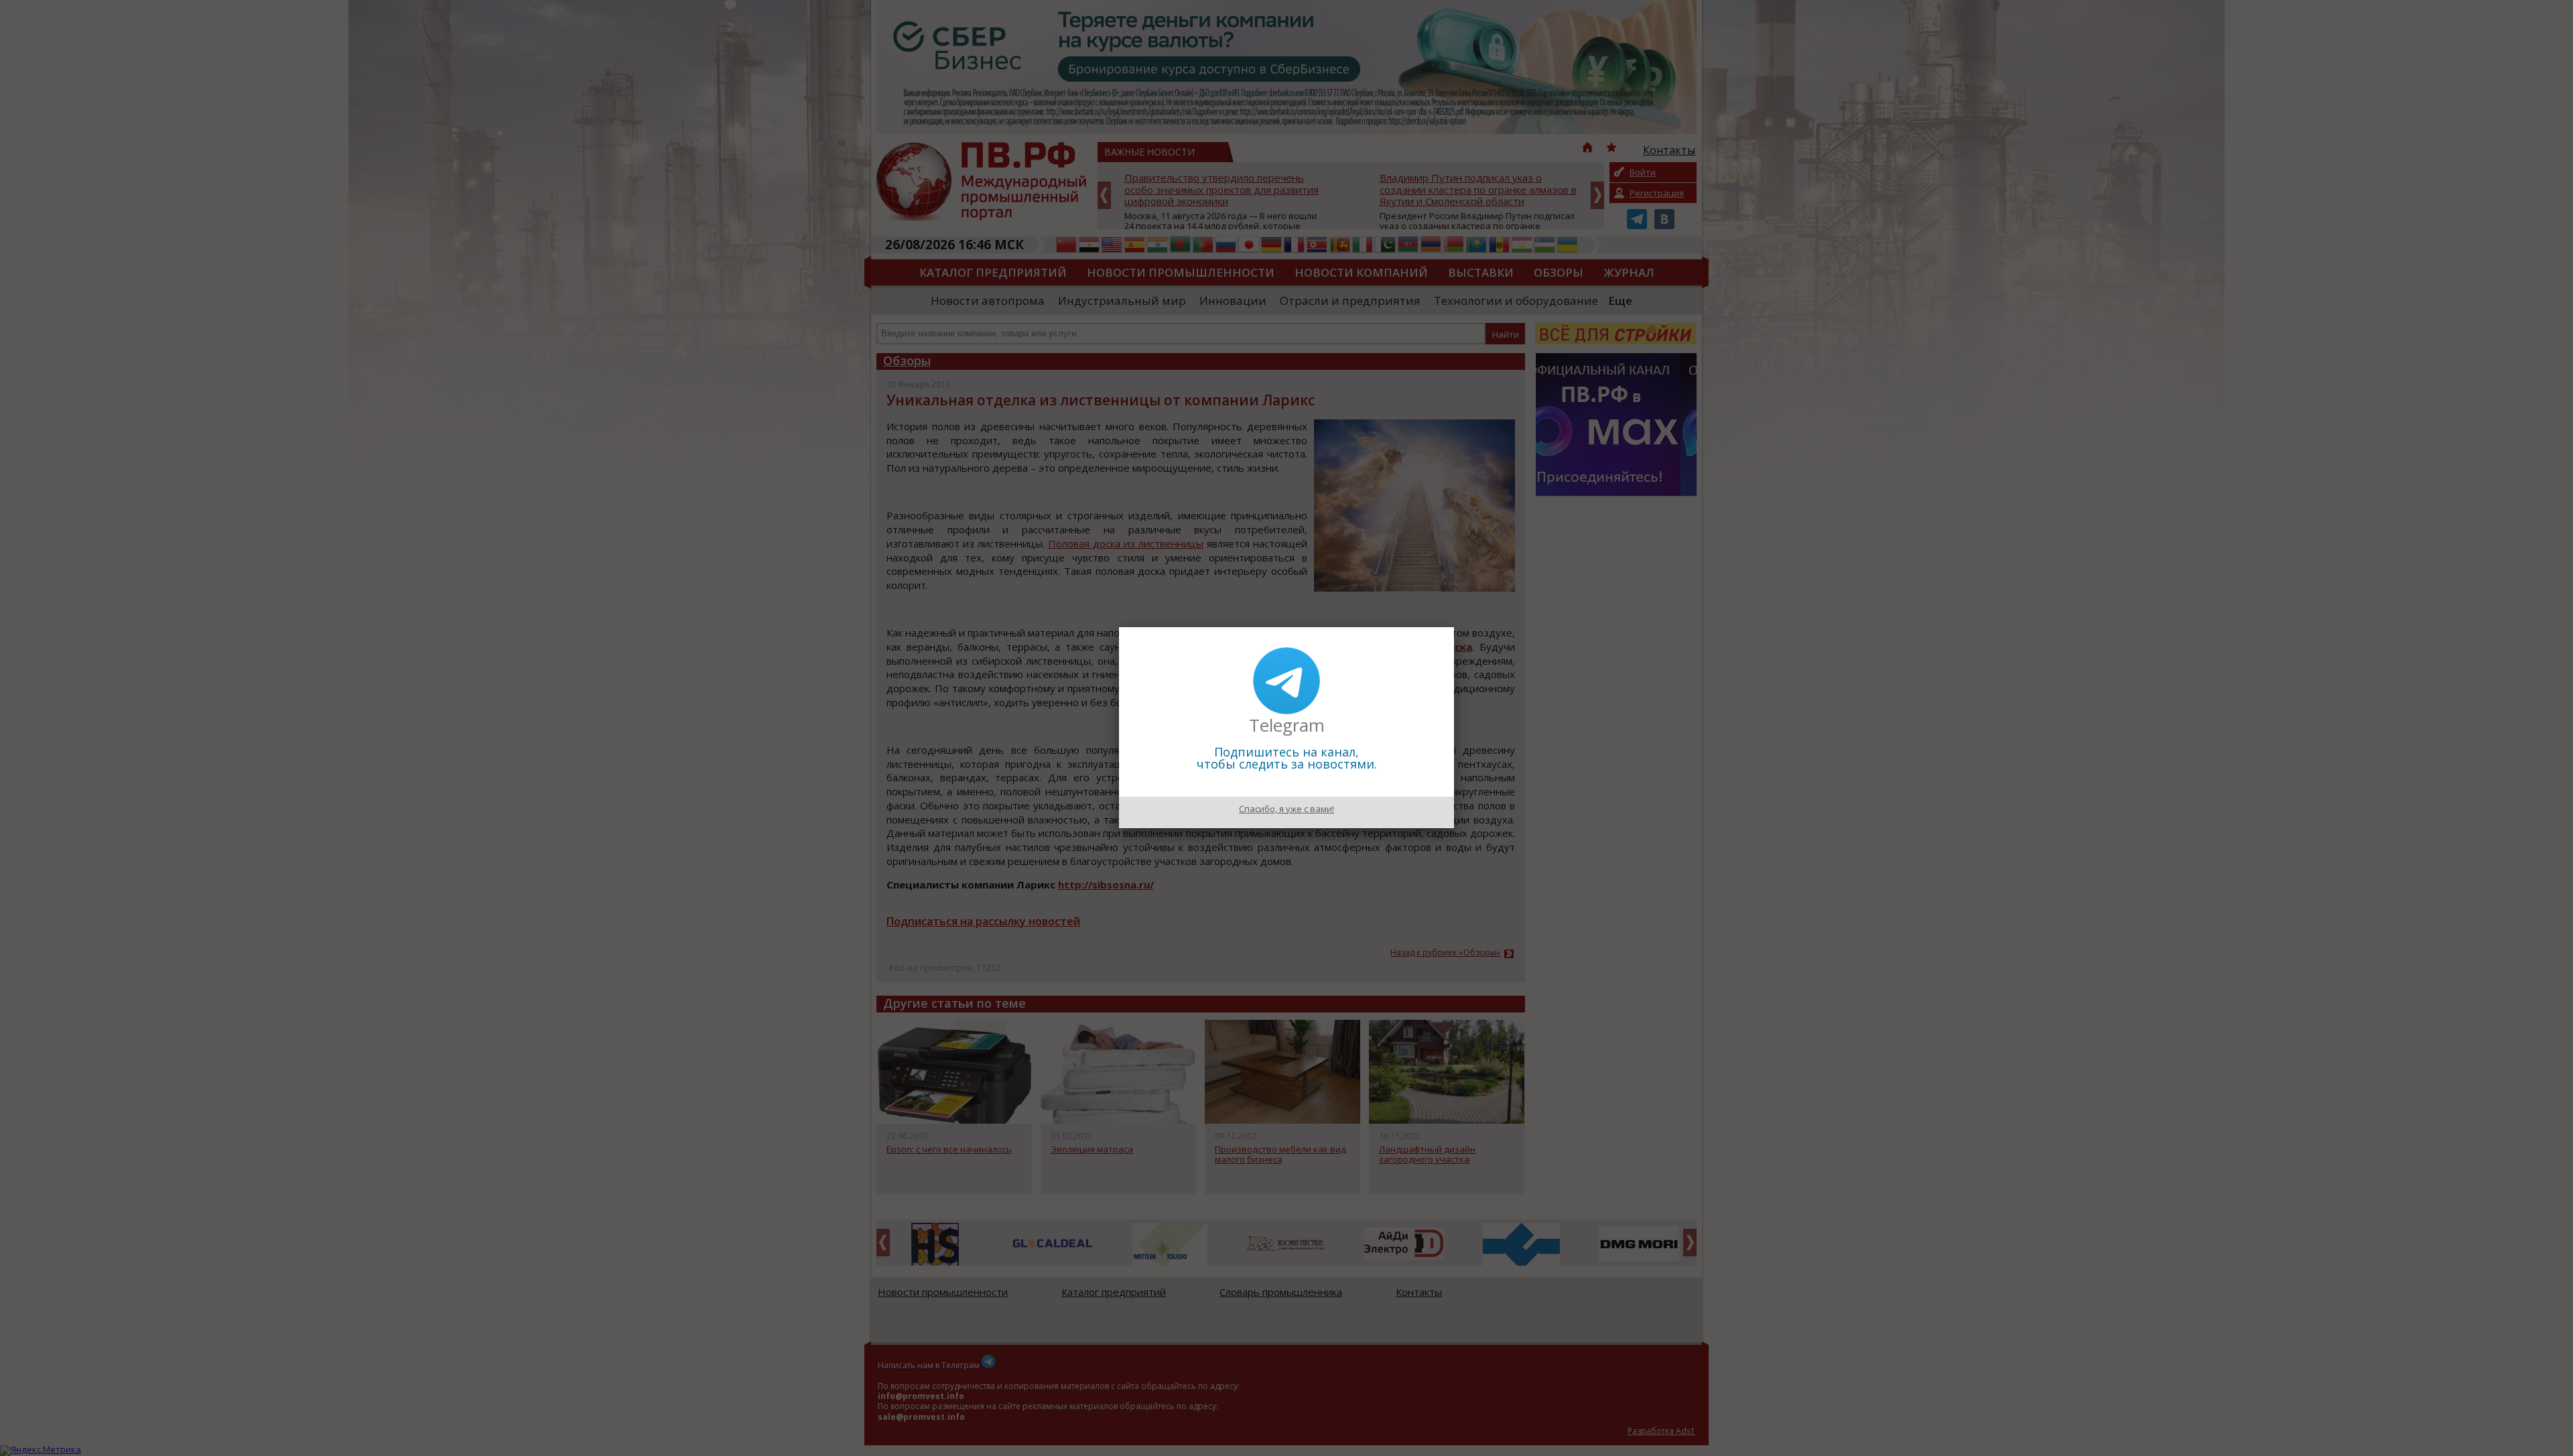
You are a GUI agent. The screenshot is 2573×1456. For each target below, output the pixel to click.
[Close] (1454, 627)
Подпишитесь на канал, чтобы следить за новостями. (1287, 758)
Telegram (1287, 725)
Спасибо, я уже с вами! (1286, 809)
